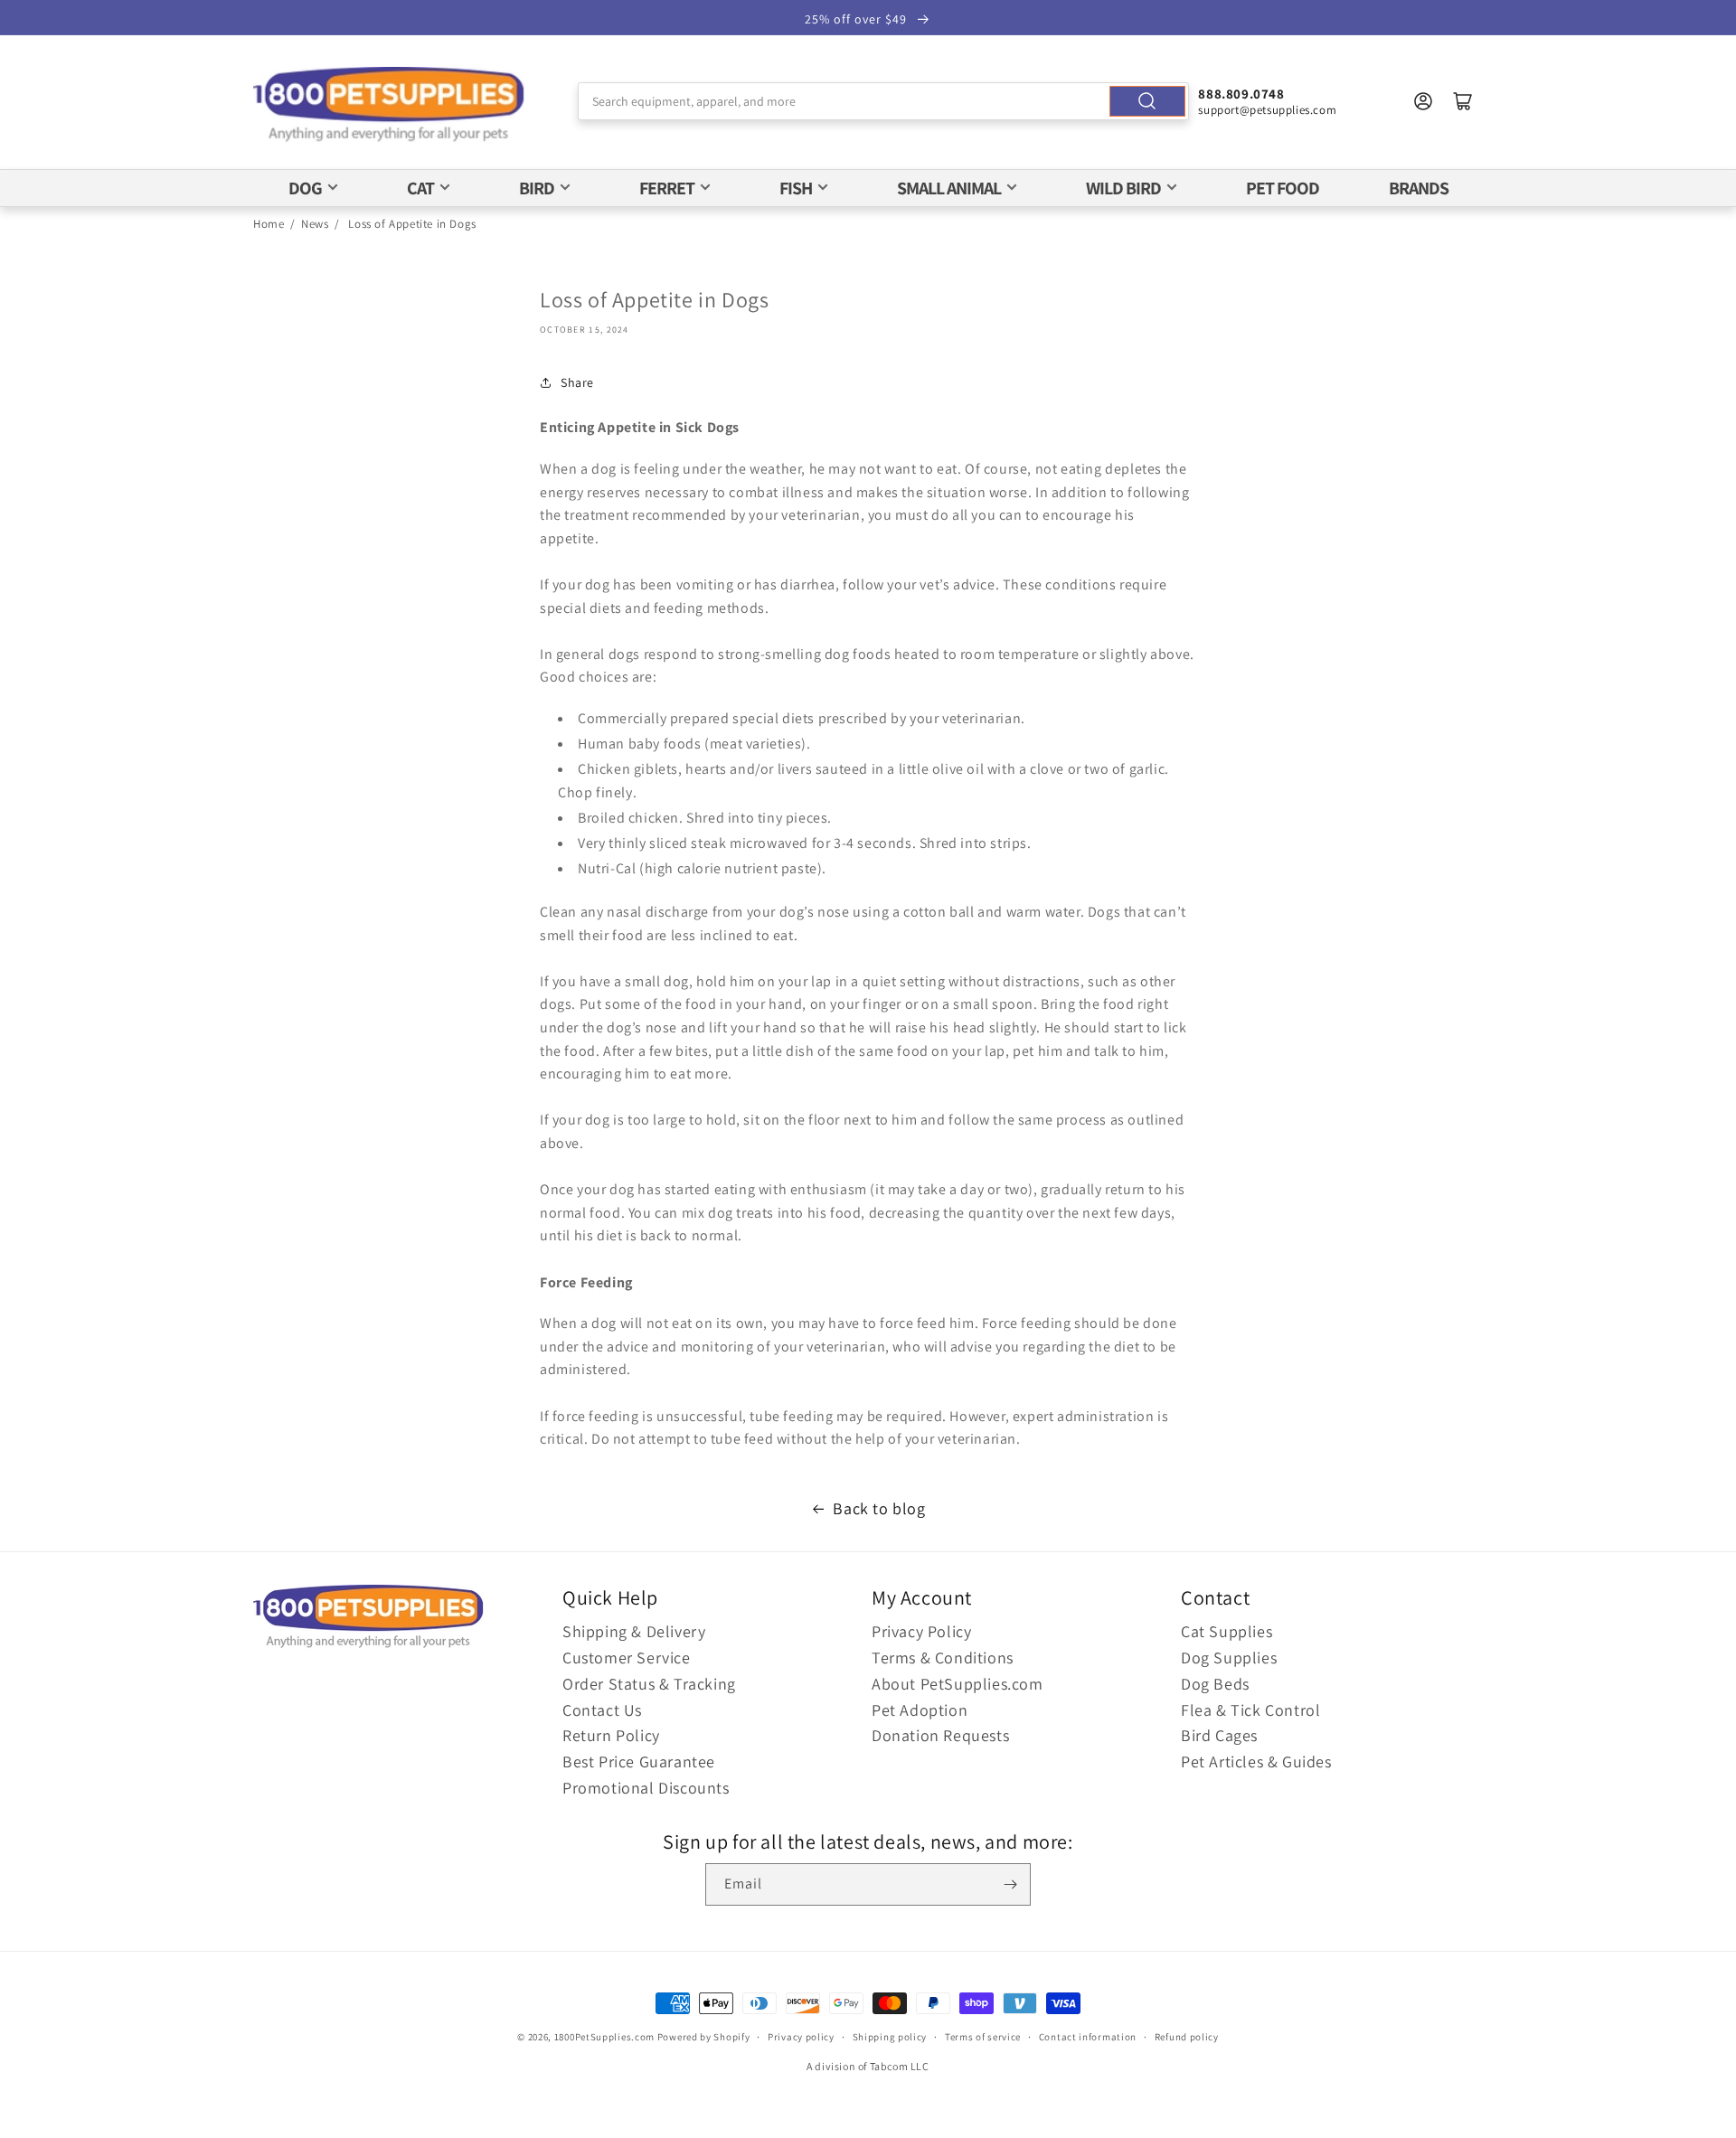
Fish (796, 188)
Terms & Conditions (943, 1658)
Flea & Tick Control (1250, 1710)
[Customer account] (1423, 101)
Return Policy (611, 1735)
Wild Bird (1123, 188)
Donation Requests (940, 1735)
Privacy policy (801, 2037)
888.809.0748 (1241, 94)
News (315, 224)
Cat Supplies (1227, 1631)
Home (269, 224)
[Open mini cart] (1463, 101)
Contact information (1088, 2037)
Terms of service (983, 2037)
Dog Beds (1215, 1684)
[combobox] (884, 101)
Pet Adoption (920, 1710)
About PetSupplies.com (958, 1684)
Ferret (667, 188)
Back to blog (879, 1508)
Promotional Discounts (646, 1788)
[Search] (1147, 101)
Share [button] (577, 382)
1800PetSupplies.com (604, 2037)
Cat (420, 188)
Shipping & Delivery (634, 1631)
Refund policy (1187, 2037)
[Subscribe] (1010, 1884)
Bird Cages (1219, 1735)
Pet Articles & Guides (1256, 1761)
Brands (1419, 188)
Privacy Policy (921, 1631)
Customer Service (627, 1658)
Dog (305, 188)
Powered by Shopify (704, 2037)
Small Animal (949, 188)
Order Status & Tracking (649, 1684)
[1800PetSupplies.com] (389, 105)
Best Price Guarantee (639, 1761)
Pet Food (1283, 188)
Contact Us (602, 1710)
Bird (537, 188)
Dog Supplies (1229, 1658)
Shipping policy (890, 2037)
